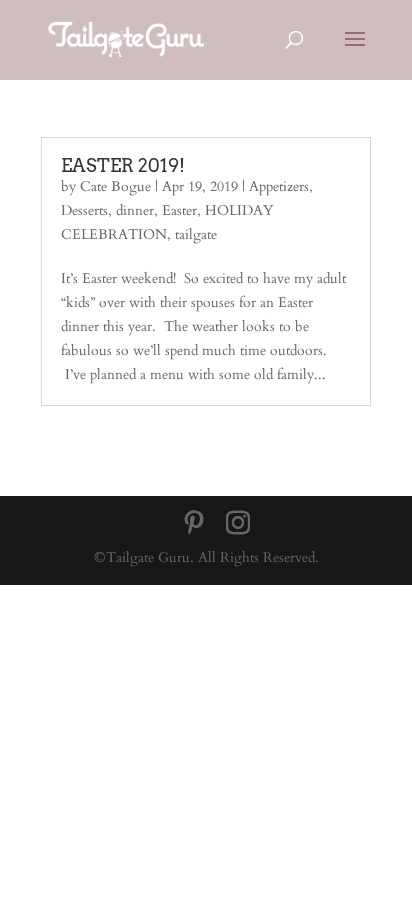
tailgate (196, 234)
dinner (135, 210)
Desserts (84, 210)
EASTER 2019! (123, 165)
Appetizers (279, 186)
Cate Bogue (115, 186)
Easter (179, 210)
